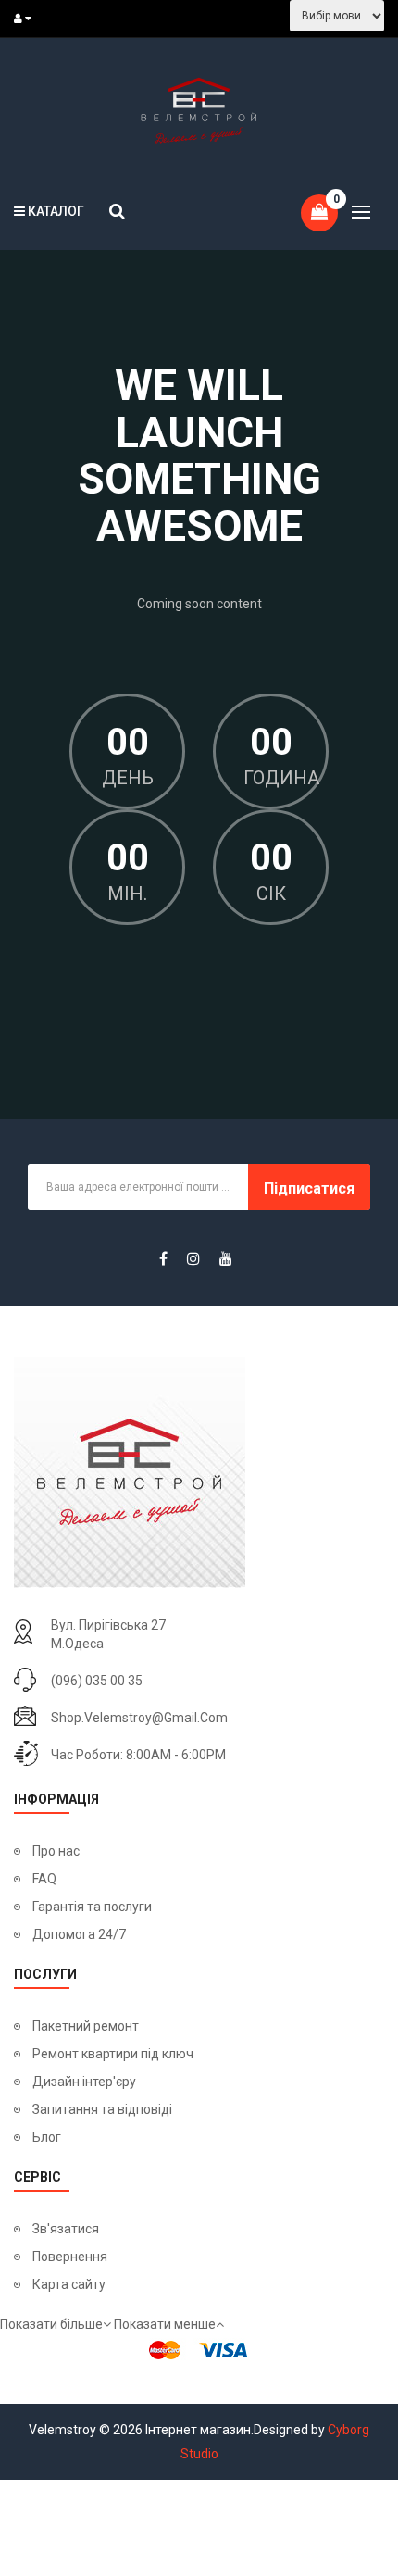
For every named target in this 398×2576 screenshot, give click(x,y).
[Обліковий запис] (27, 19)
